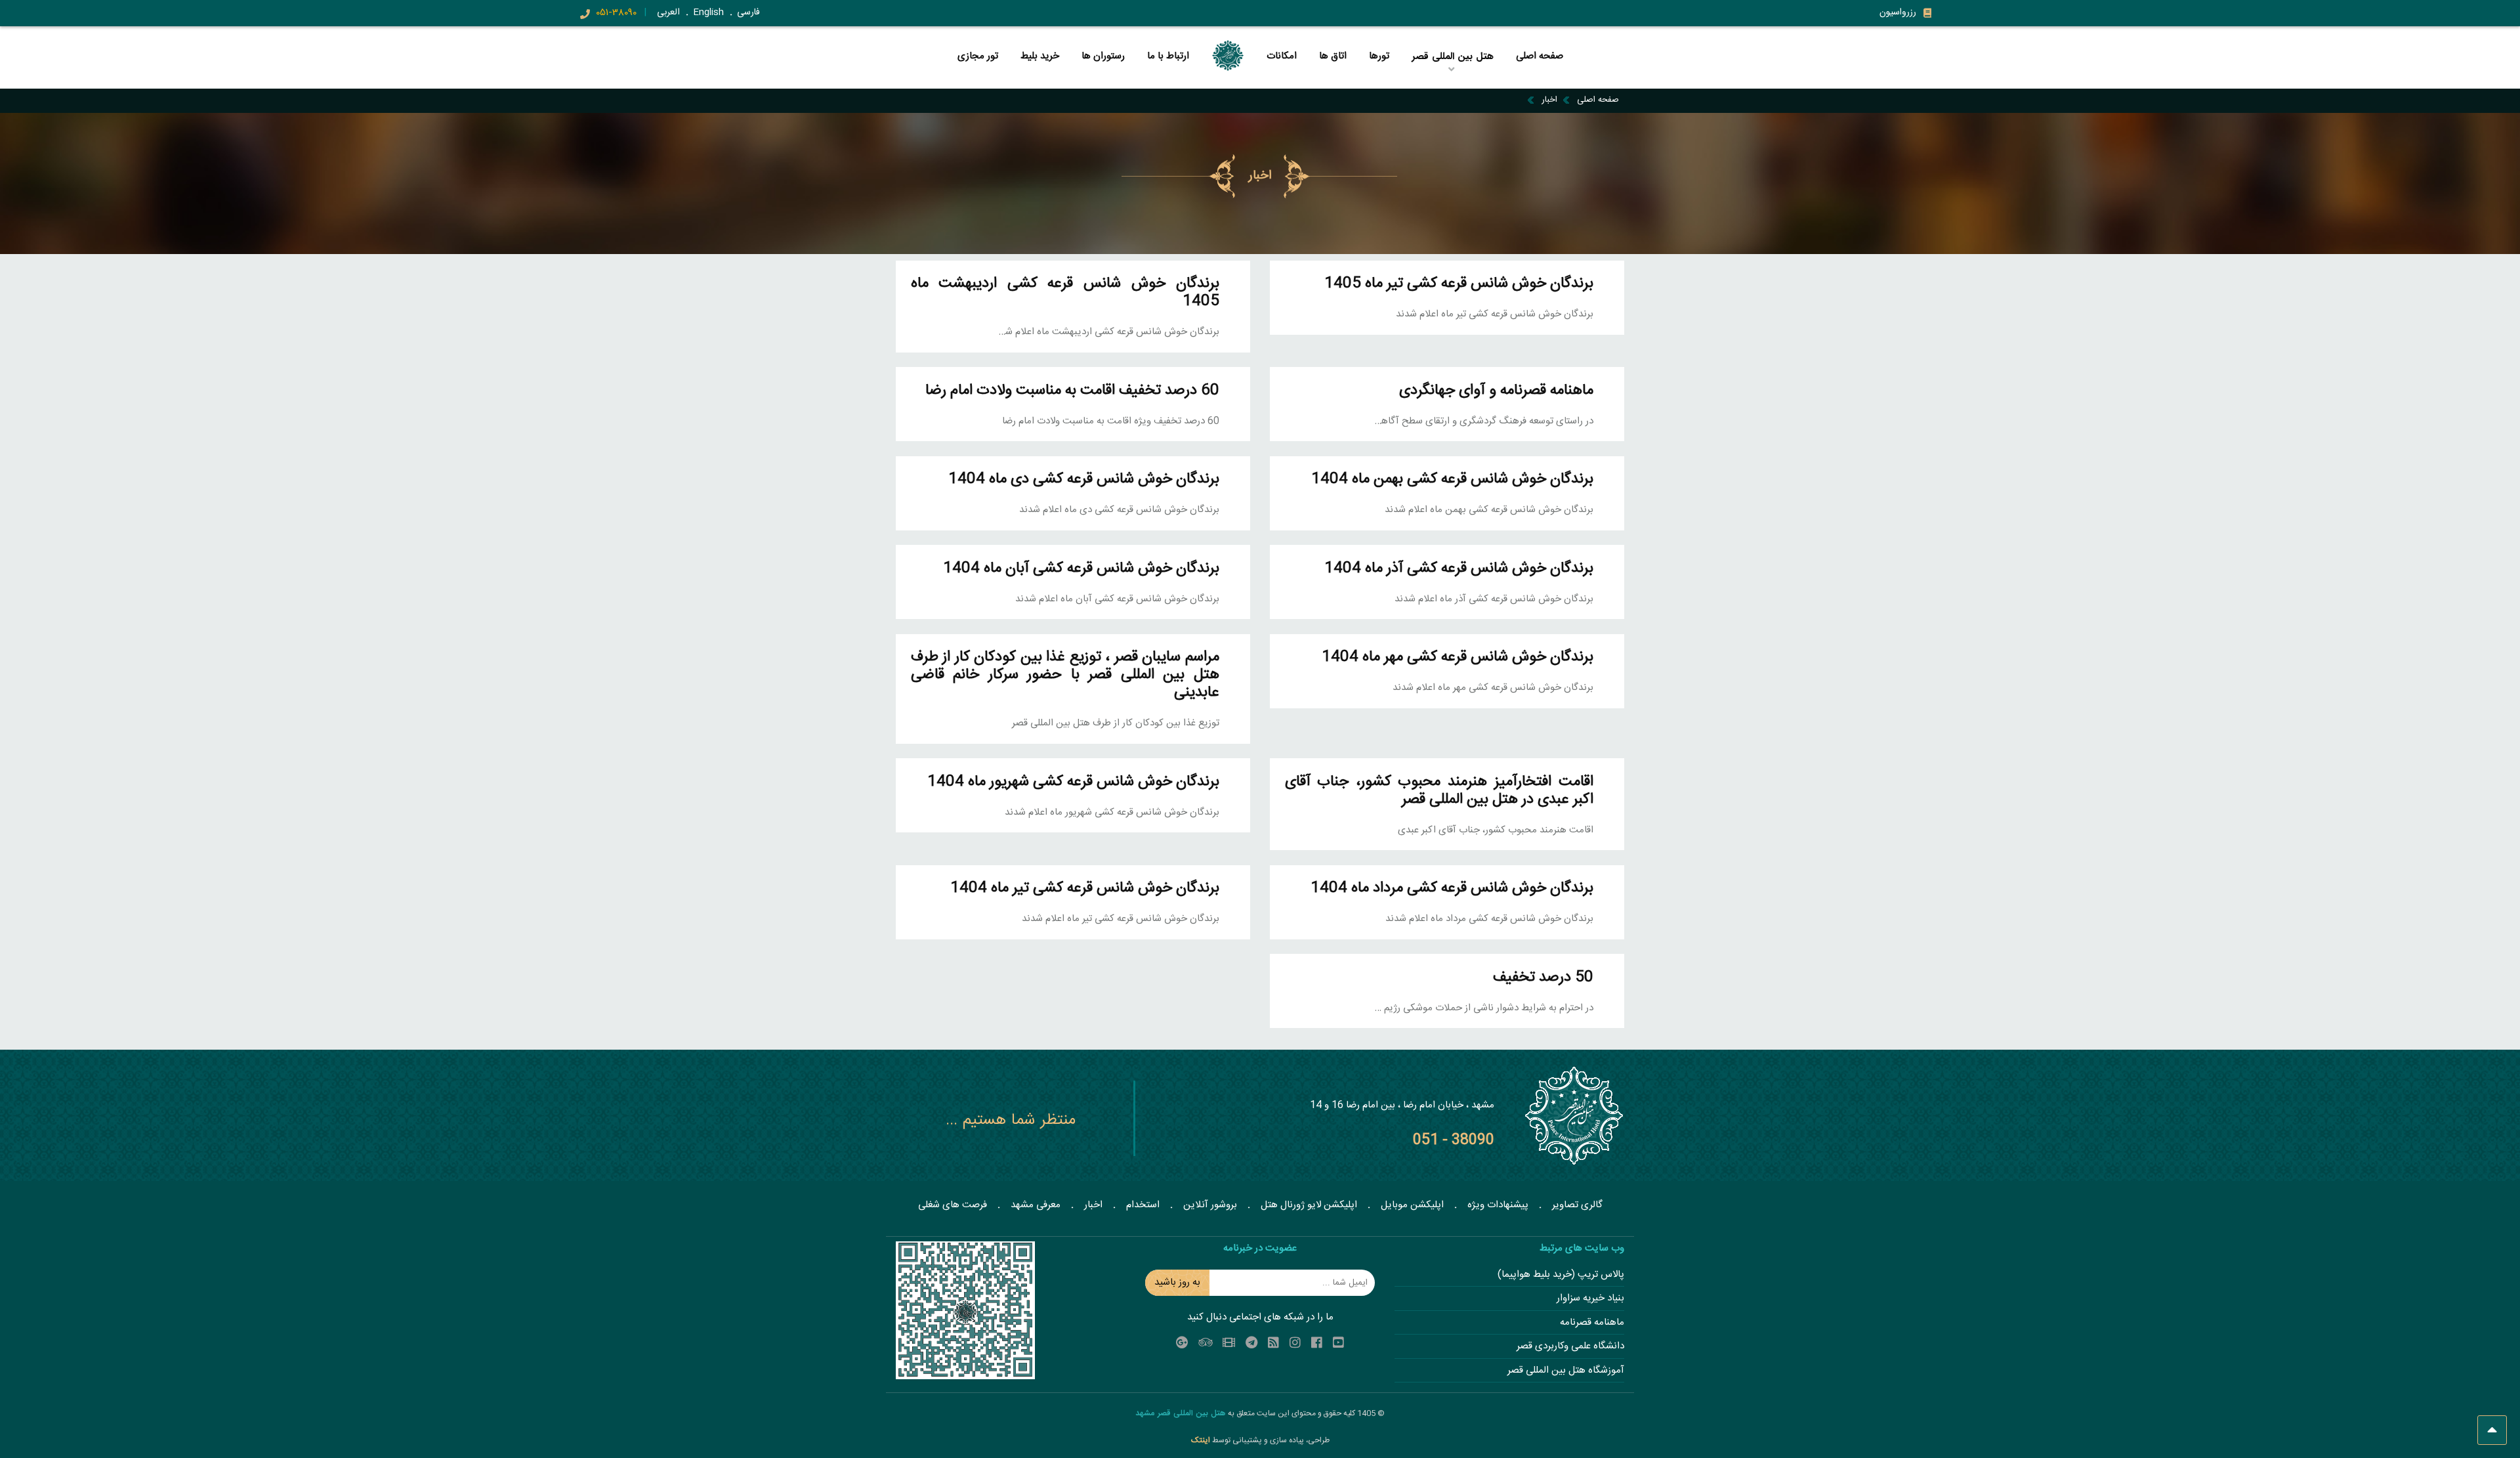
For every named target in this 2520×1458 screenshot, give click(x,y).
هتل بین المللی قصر (1454, 78)
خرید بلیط (1040, 56)
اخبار (1549, 100)
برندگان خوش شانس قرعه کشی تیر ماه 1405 (1459, 284)
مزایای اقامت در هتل (1452, 76)
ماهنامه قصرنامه (1592, 1323)
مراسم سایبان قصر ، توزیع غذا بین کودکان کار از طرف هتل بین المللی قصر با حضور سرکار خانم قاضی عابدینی (1065, 675)
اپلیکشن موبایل (1412, 1205)
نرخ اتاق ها (1377, 76)
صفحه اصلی (1540, 56)
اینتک (1202, 1440)
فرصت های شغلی (953, 1205)
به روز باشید (1177, 1282)
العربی (668, 12)
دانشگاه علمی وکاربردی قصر (1570, 1347)
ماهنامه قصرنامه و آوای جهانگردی (1496, 391)
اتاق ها (1333, 56)
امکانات (1282, 56)
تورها (1379, 56)
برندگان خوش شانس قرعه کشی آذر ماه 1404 (1459, 569)
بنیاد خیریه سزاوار (1590, 1299)
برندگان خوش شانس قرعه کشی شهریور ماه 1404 (1073, 782)
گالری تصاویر (1577, 1205)
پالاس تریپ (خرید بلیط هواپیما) (1561, 1275)
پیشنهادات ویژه (1498, 1205)
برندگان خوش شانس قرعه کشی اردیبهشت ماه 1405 (1065, 293)
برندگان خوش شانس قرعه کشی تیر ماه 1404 (1085, 889)
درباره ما (1378, 78)
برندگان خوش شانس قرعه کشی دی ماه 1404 (1084, 480)
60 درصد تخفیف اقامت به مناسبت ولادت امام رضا (1072, 391)
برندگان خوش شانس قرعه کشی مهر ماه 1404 (1458, 657)
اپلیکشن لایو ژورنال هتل (1309, 1205)
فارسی (748, 12)
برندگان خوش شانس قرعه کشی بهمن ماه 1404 (1452, 480)
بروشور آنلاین (1210, 1205)
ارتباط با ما (1168, 56)
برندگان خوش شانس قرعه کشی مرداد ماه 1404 (1452, 889)
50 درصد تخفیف (1543, 978)
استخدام (1143, 1205)
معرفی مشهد (1036, 1205)
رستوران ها (1103, 56)
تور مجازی (978, 56)
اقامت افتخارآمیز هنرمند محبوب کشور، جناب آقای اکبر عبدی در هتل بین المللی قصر (1439, 791)
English (708, 12)
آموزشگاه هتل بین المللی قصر (1566, 1371)
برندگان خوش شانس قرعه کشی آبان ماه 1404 (1081, 569)
